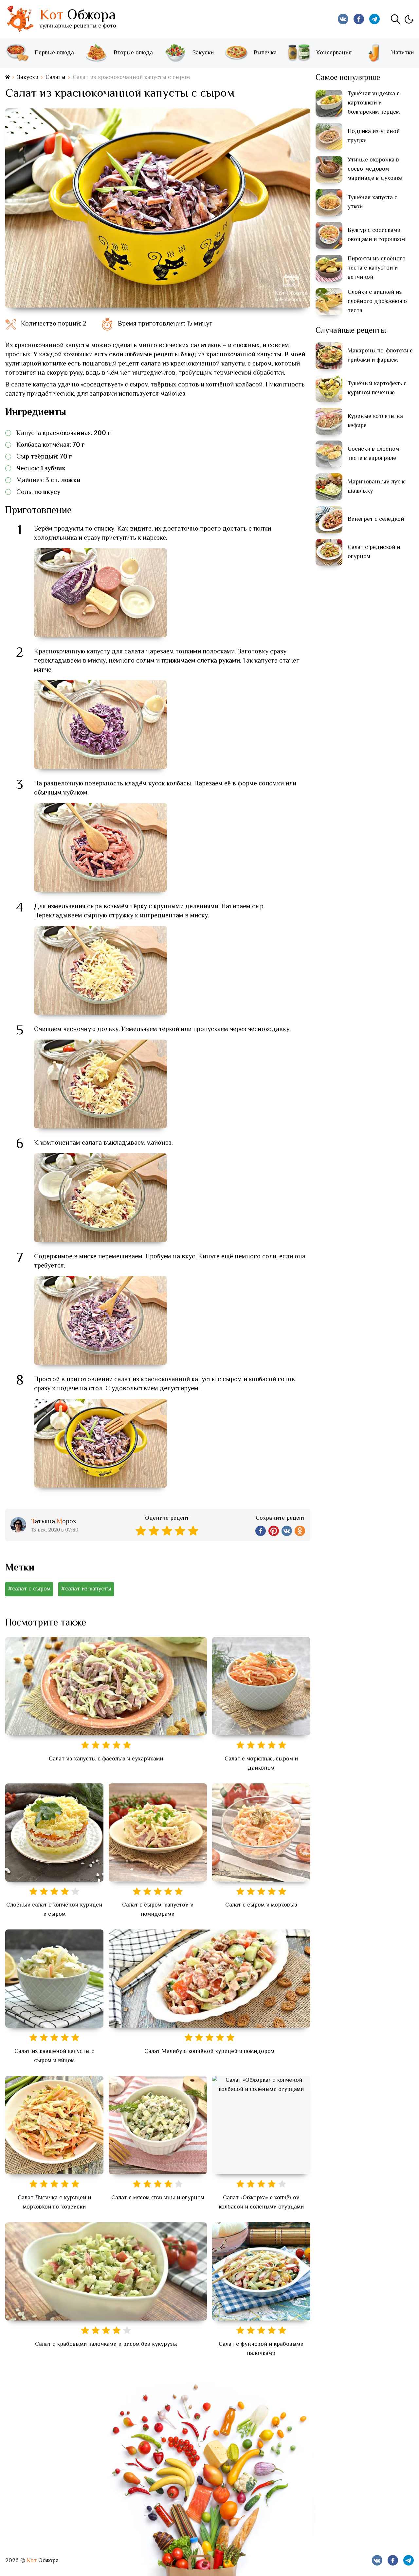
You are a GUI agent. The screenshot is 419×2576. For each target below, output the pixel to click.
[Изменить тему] (409, 19)
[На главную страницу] (8, 77)
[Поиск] (395, 19)
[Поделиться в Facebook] (261, 1531)
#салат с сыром (29, 1589)
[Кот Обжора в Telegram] (374, 19)
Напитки (402, 53)
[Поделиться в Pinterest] (274, 1531)
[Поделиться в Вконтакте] (287, 1531)
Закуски (203, 53)
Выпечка (265, 53)
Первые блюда (54, 53)
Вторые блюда (133, 53)
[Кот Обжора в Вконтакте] (343, 19)
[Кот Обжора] (20, 19)
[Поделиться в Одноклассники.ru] (300, 1531)
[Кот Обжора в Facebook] (359, 19)
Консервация (334, 53)
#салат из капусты (86, 1589)
